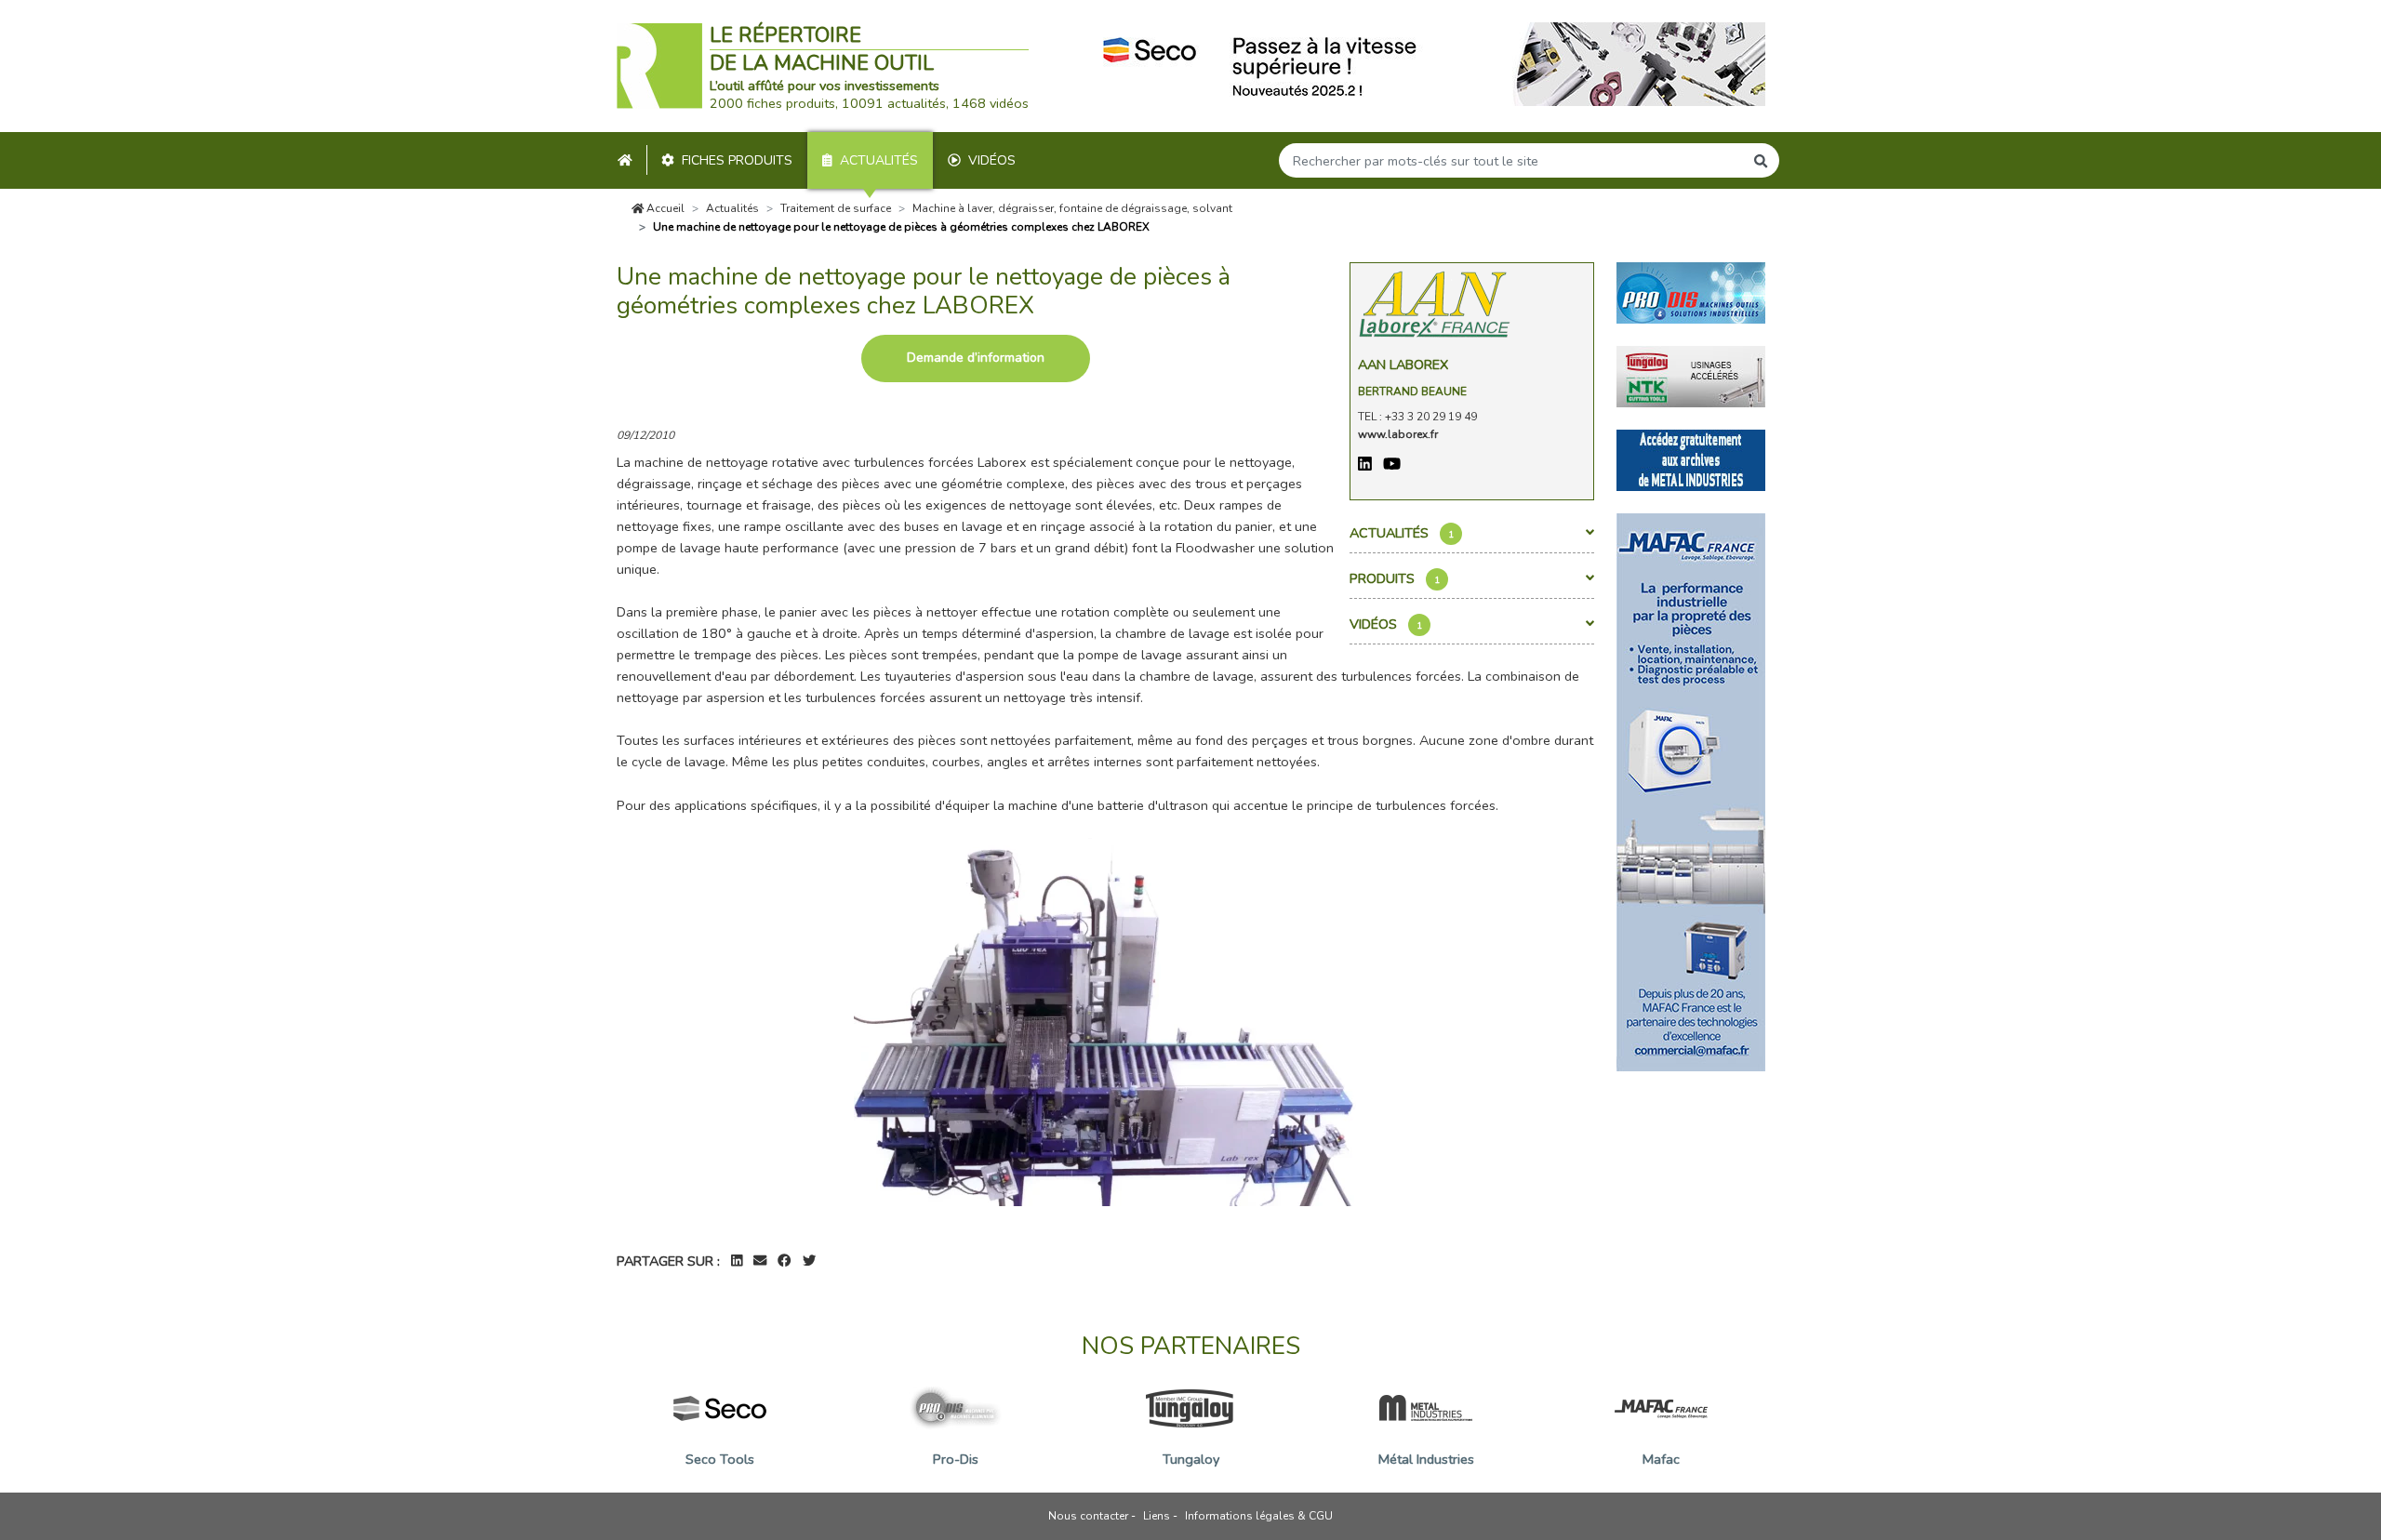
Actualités (879, 160)
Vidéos (992, 160)
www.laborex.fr (1398, 434)
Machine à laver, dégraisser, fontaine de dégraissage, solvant (1072, 208)
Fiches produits (737, 160)
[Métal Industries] (1691, 458)
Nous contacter (1088, 1516)
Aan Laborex (1403, 365)
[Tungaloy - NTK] (1691, 375)
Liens (1157, 1516)
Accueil (664, 208)
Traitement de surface (836, 208)
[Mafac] (1691, 790)
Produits (1395, 578)
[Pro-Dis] (1691, 291)
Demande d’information (976, 358)
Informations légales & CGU (1259, 1516)
